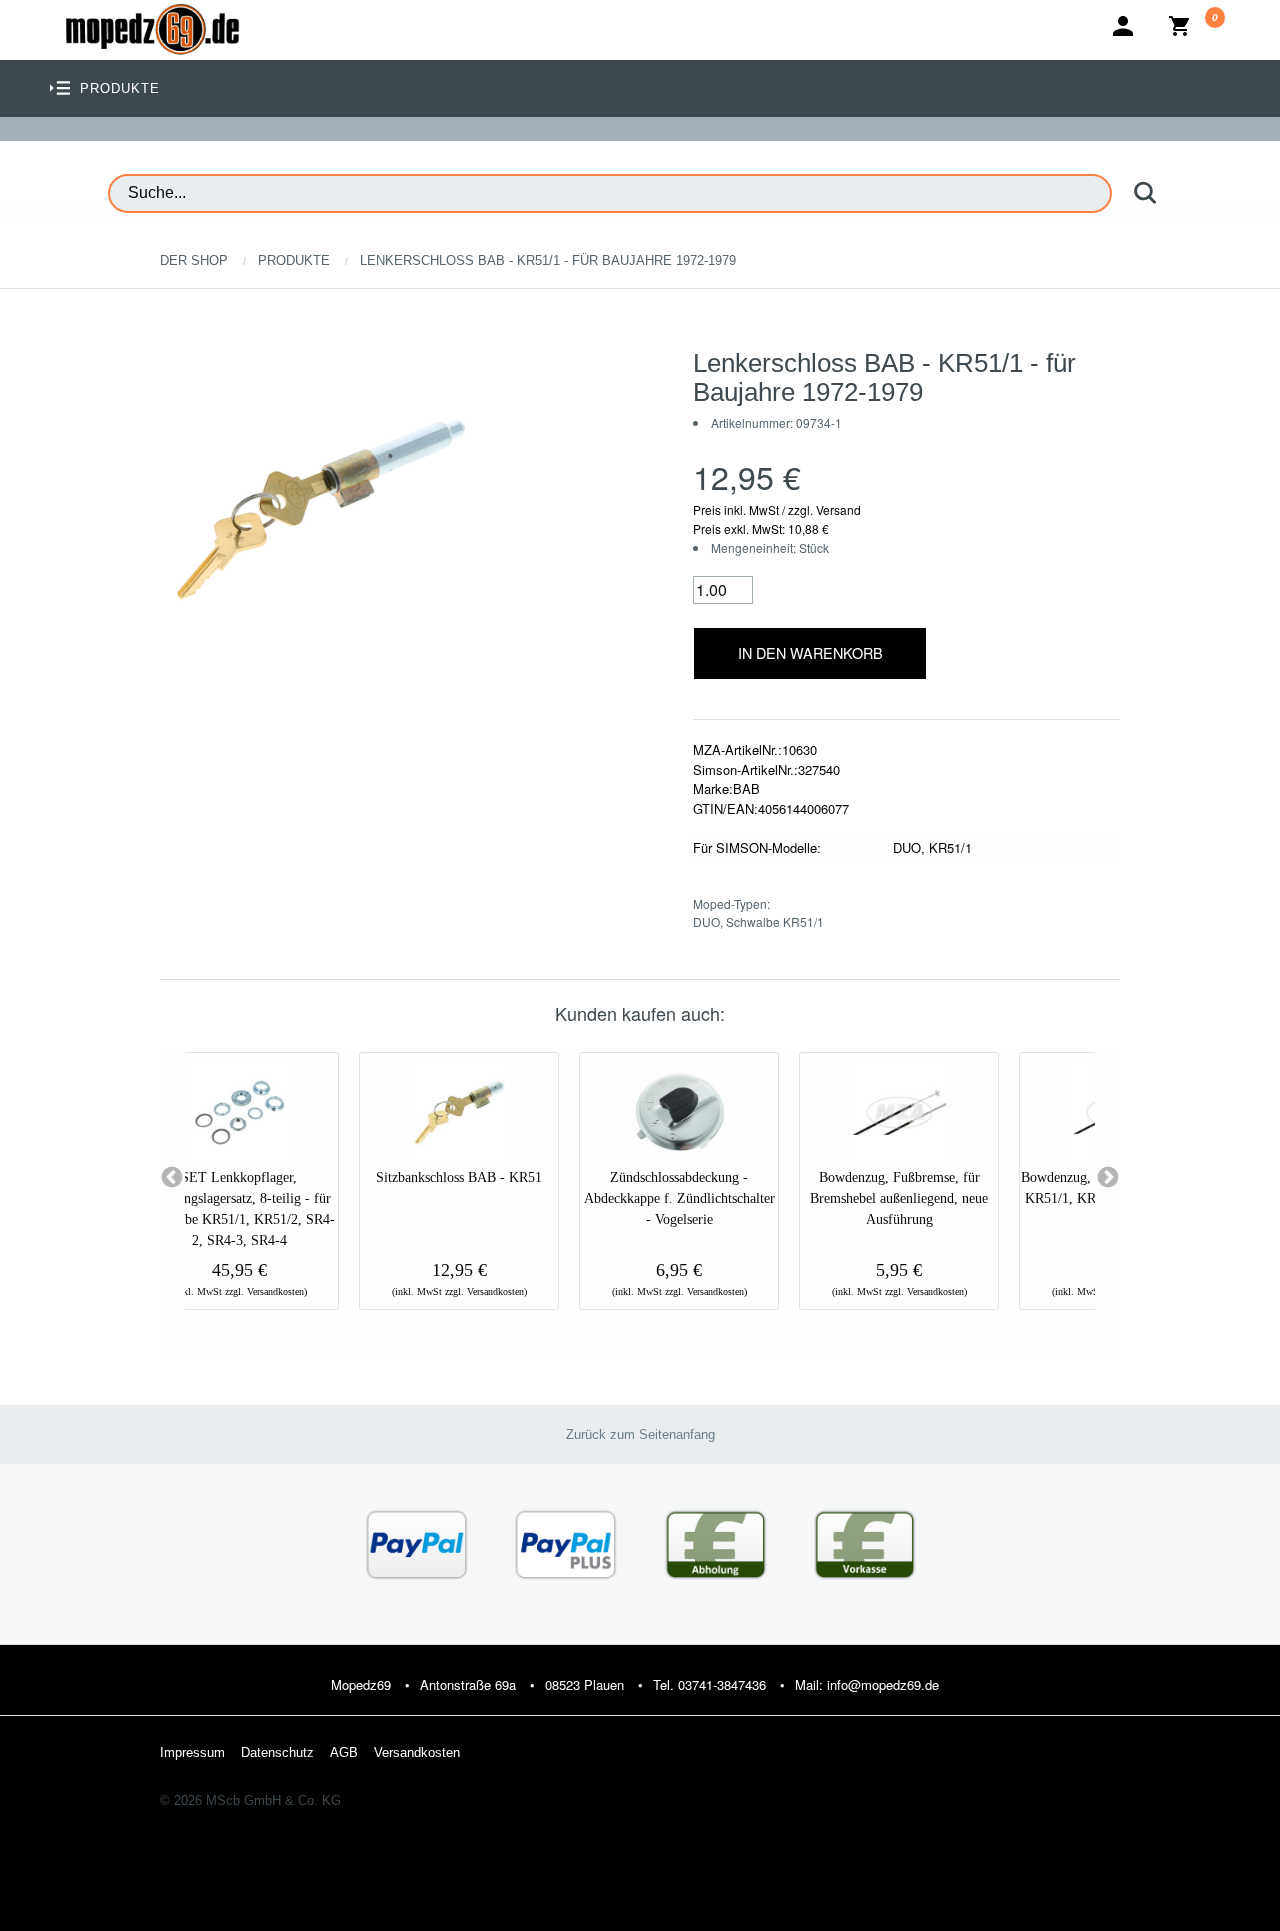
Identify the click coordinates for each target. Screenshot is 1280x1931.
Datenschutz (277, 1752)
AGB (344, 1752)
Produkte (294, 260)
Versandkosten (417, 1752)
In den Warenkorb (810, 652)
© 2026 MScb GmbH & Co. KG (250, 1800)
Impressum (192, 1752)
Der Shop (194, 260)
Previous (172, 1178)
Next (1108, 1178)
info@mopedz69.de (883, 1684)
